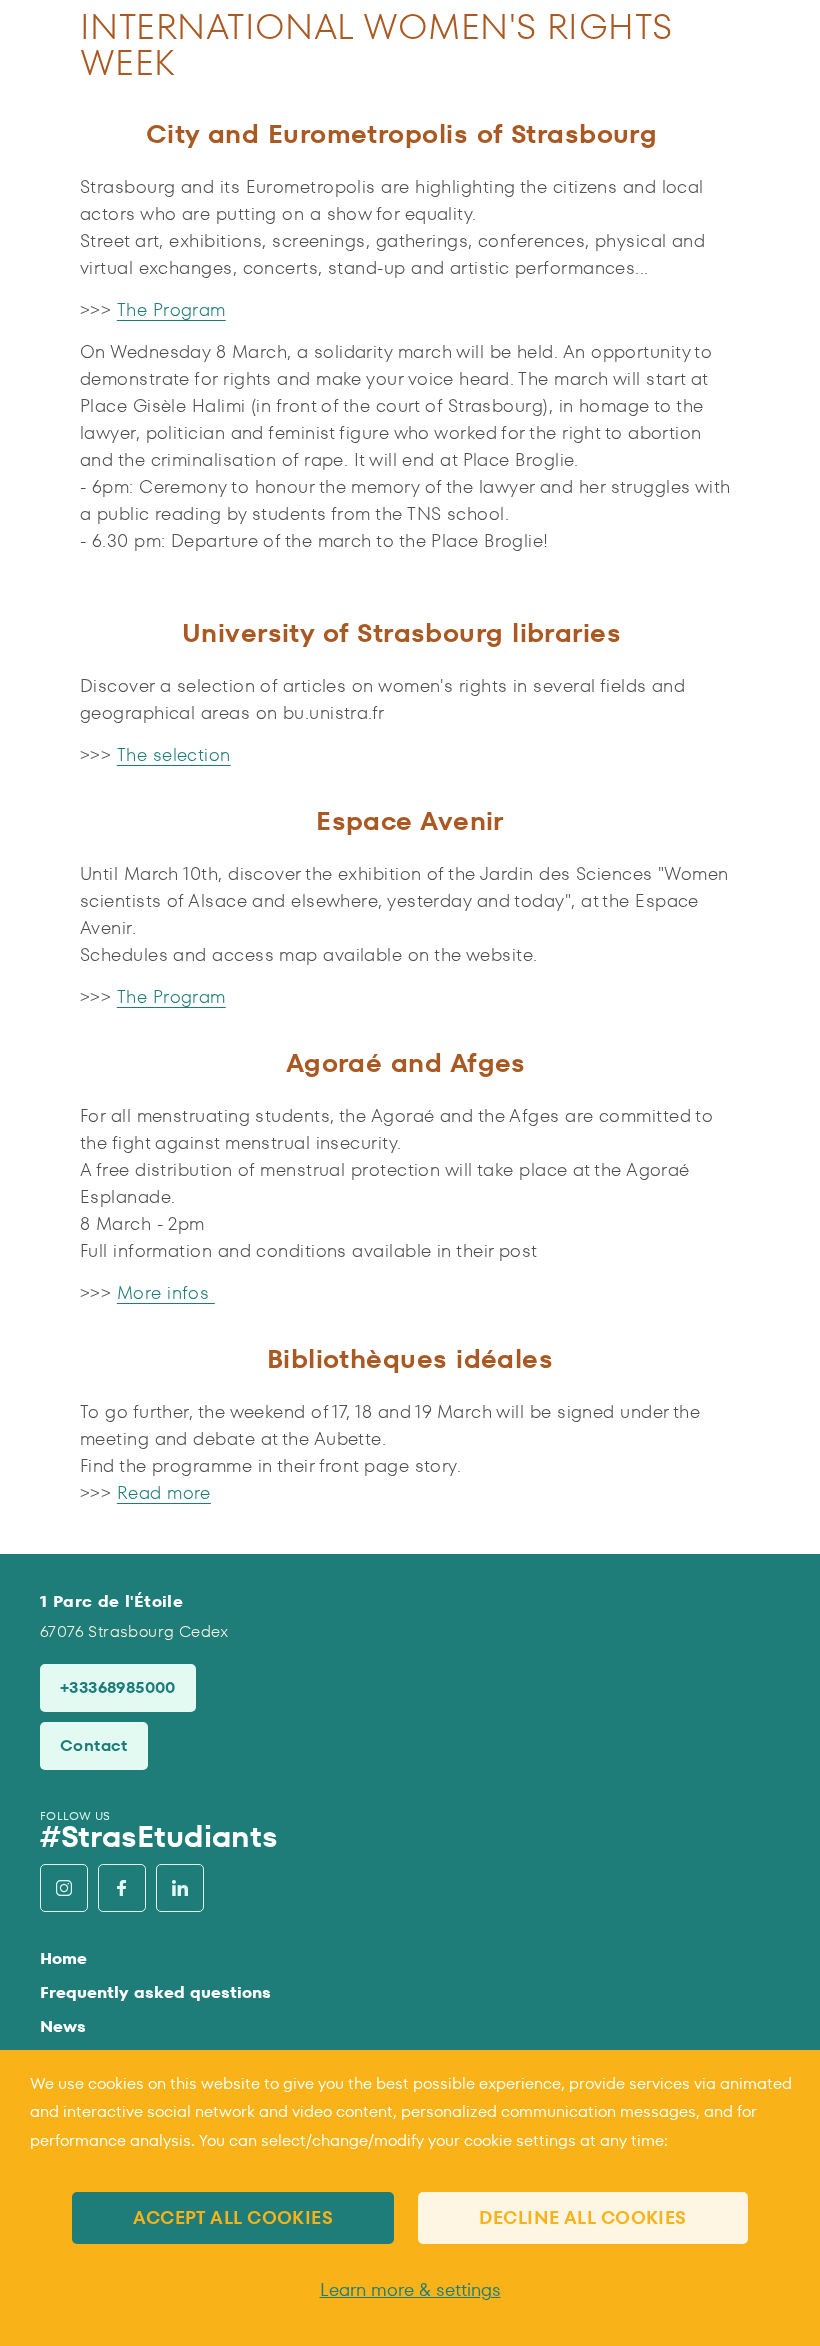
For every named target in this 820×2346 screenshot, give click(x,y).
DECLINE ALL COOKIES (583, 2217)
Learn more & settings (410, 2290)
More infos (166, 1292)
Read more (164, 1492)
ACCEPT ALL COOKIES (233, 2217)
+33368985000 (118, 1687)
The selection (174, 754)
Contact (94, 1745)
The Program (171, 309)
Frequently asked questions (155, 1992)
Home (63, 1958)
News (63, 2026)
